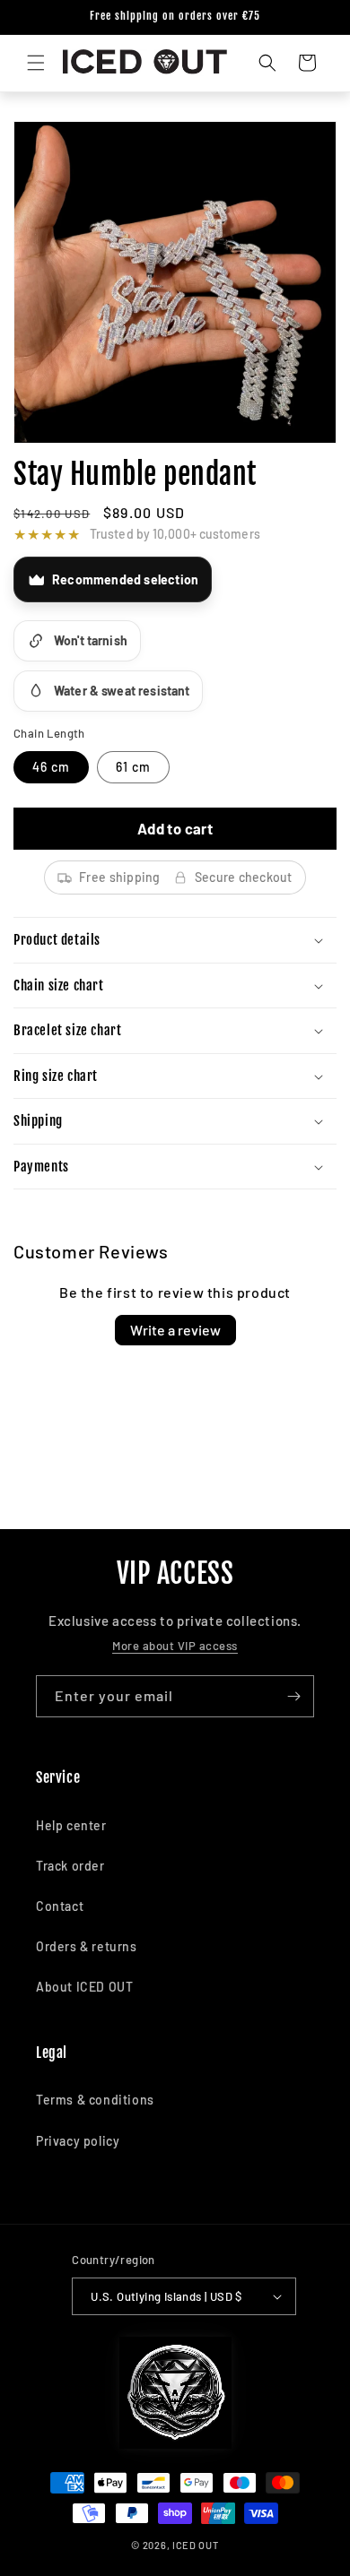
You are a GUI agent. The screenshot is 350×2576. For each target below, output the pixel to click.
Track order (70, 1866)
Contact (60, 1906)
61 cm (133, 767)
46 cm (51, 767)
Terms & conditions (95, 2100)
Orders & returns (87, 1946)
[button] (36, 63)
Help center (71, 1825)
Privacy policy (78, 2141)
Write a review (175, 1330)
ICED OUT (196, 2545)
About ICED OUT (84, 1987)
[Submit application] (293, 1696)
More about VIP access (175, 1646)
